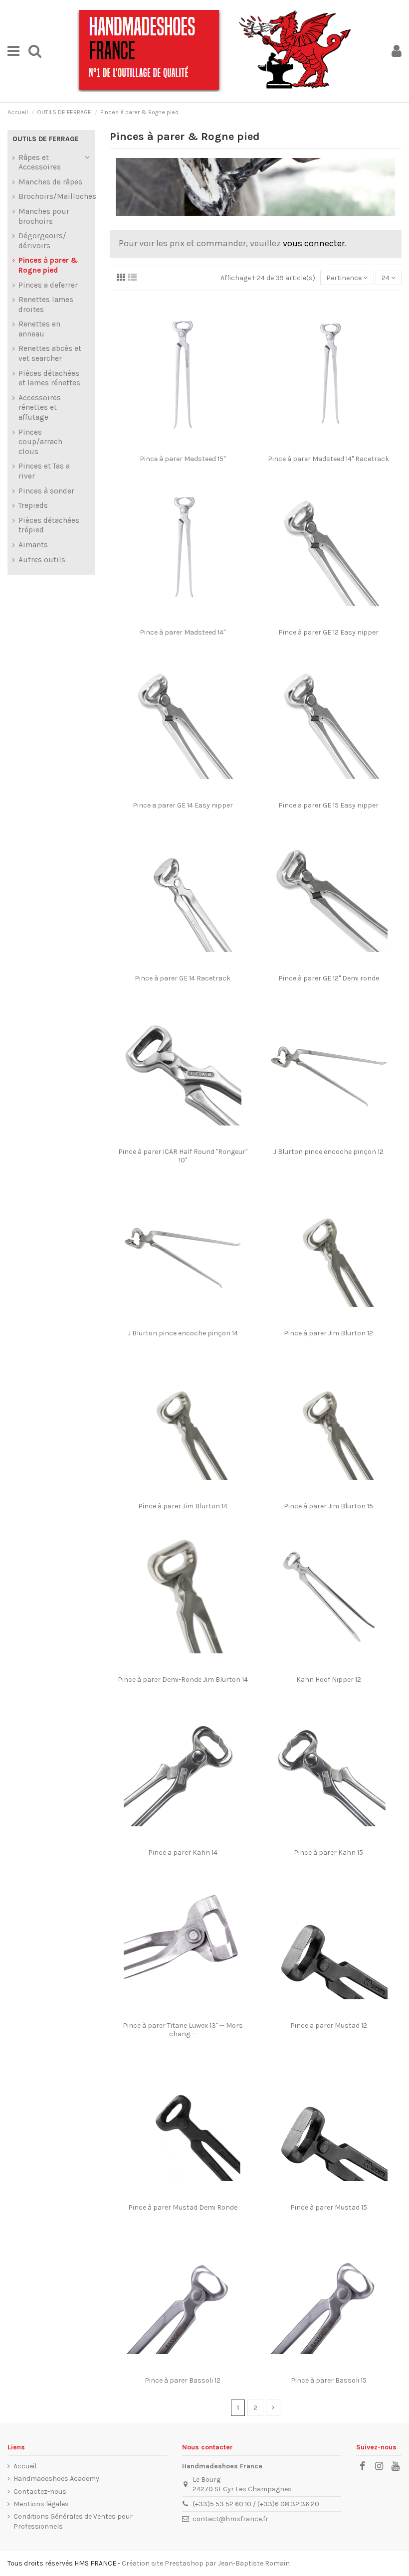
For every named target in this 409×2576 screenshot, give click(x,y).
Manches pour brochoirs (44, 216)
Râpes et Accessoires (40, 162)
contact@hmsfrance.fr (230, 2519)
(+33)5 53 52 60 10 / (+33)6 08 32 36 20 (256, 2504)
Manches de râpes (50, 182)
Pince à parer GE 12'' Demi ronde (329, 978)
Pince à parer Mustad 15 (329, 2207)
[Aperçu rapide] (190, 447)
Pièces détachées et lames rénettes (49, 378)
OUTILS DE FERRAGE (46, 139)
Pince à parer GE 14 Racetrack (183, 978)
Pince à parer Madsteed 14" (183, 632)
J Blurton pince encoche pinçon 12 (328, 1152)
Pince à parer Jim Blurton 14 (183, 1506)
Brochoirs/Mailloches (57, 196)
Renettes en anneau (39, 329)
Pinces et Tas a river (44, 471)
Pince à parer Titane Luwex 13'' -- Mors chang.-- (183, 2030)
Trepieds (33, 505)
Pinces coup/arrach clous (40, 442)
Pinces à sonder (46, 491)
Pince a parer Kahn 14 (183, 1852)
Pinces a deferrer (48, 285)
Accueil (25, 2466)
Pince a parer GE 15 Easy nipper (328, 805)
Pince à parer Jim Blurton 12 (328, 1333)
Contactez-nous (40, 2492)
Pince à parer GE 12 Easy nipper (328, 632)
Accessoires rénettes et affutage (40, 407)
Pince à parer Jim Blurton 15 (328, 1506)
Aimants (33, 545)
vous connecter (314, 243)
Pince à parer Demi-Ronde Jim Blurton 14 (183, 1680)
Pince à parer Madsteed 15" (183, 459)
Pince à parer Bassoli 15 (329, 2380)
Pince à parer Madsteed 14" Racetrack (328, 459)
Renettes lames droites (46, 305)
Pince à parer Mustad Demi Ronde (183, 2207)
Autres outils (42, 560)
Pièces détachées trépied (49, 525)
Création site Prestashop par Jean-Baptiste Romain (206, 2563)
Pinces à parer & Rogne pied (48, 265)
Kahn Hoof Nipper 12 (329, 1680)
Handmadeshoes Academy (56, 2479)
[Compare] (176, 447)
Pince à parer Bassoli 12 (183, 2380)
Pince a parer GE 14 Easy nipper (183, 805)
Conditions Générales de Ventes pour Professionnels (73, 2521)
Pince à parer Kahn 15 (328, 1852)
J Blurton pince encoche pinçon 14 (183, 1333)
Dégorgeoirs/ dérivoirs (42, 241)
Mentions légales (41, 2504)
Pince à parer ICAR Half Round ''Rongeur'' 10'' (183, 1156)
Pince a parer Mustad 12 (329, 2025)
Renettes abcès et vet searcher (50, 353)
